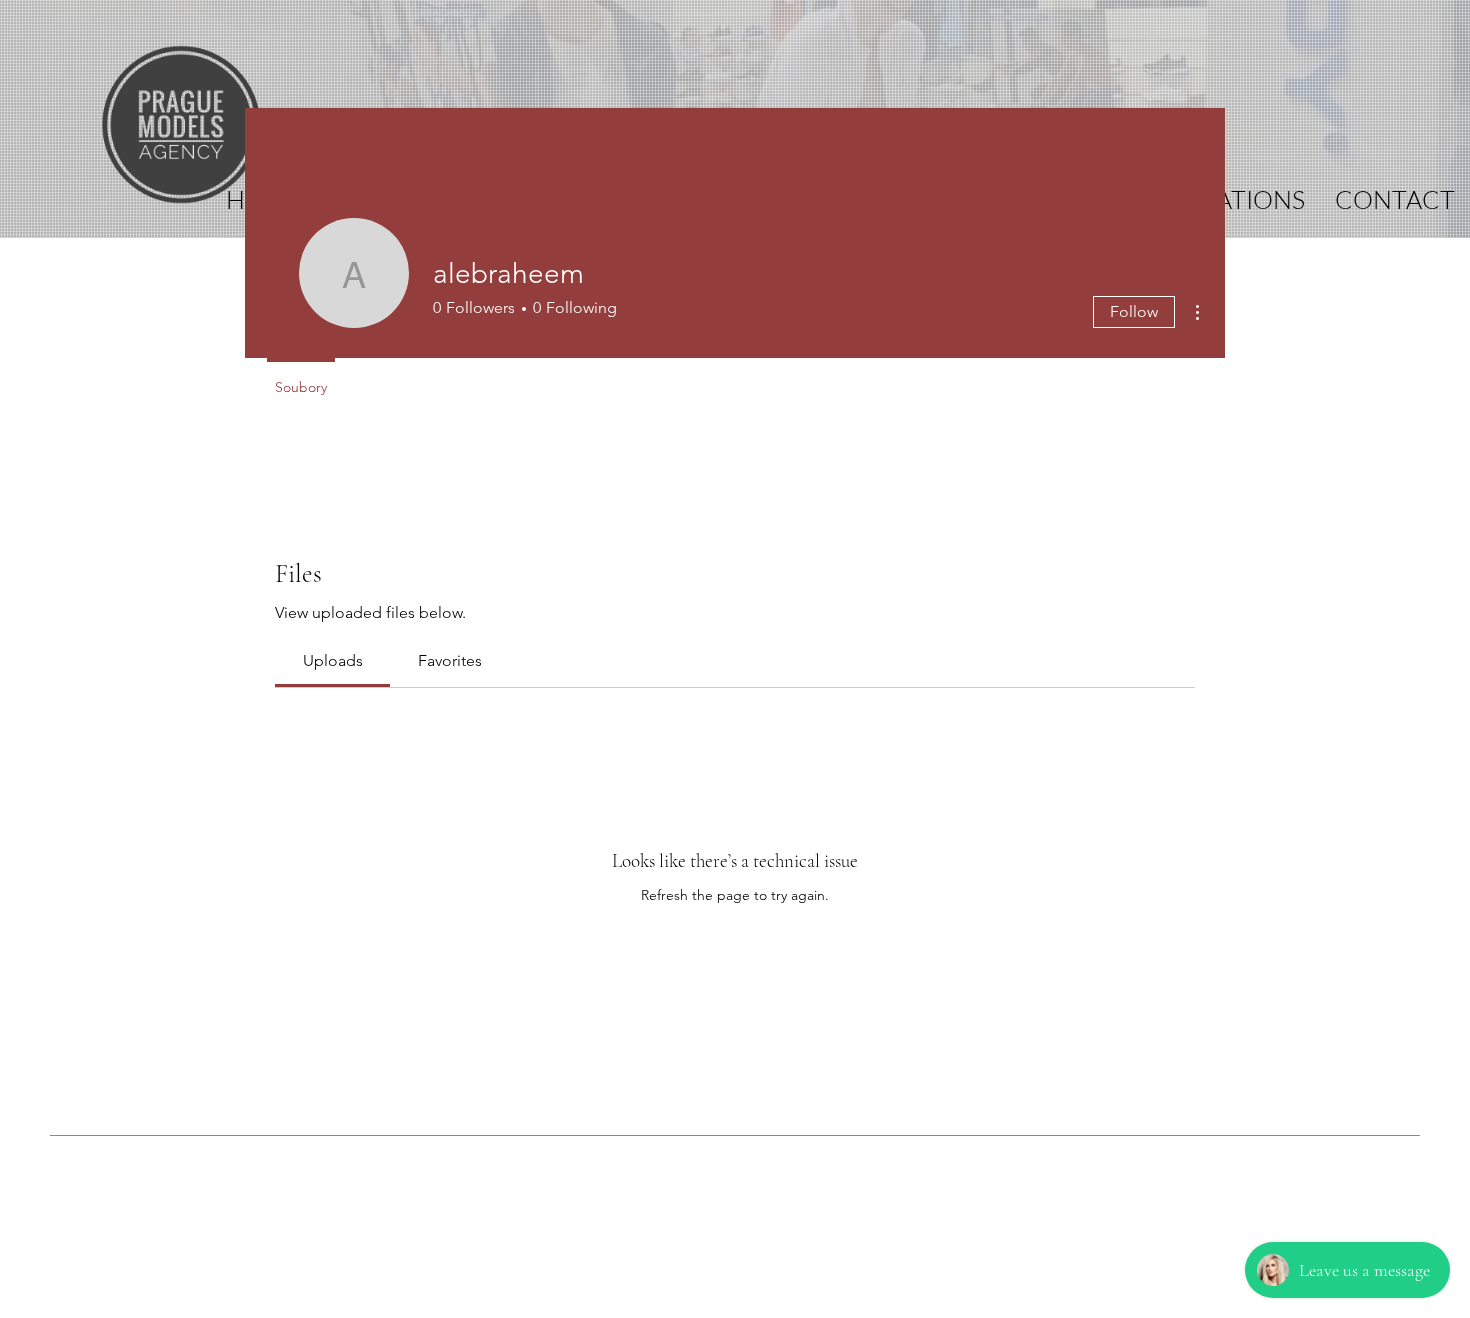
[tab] (332, 661)
